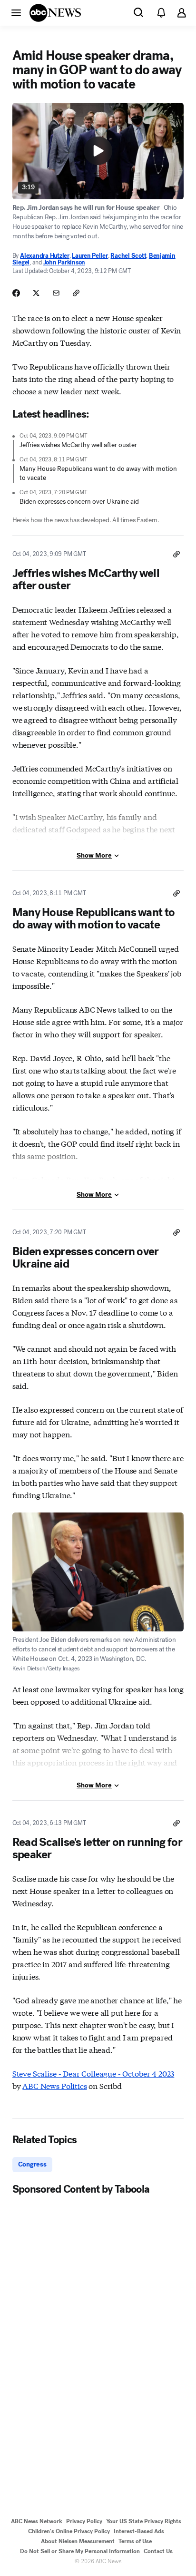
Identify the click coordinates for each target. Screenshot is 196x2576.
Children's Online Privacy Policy (69, 2531)
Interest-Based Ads (139, 2531)
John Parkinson (64, 262)
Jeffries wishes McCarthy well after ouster (78, 445)
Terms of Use (135, 2541)
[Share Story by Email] (56, 293)
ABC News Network (37, 2521)
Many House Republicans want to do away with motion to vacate (98, 473)
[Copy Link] (76, 293)
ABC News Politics (54, 2085)
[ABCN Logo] (55, 13)
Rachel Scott (128, 256)
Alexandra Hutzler (45, 256)
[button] (16, 12)
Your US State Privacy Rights (144, 2521)
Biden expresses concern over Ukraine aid (79, 502)
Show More (94, 855)
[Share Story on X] (36, 293)
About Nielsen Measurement (78, 2541)
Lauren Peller (90, 256)
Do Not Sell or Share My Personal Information (80, 2551)
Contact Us (158, 2551)
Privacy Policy (84, 2521)
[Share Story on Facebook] (16, 293)
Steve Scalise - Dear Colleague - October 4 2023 (93, 2073)
